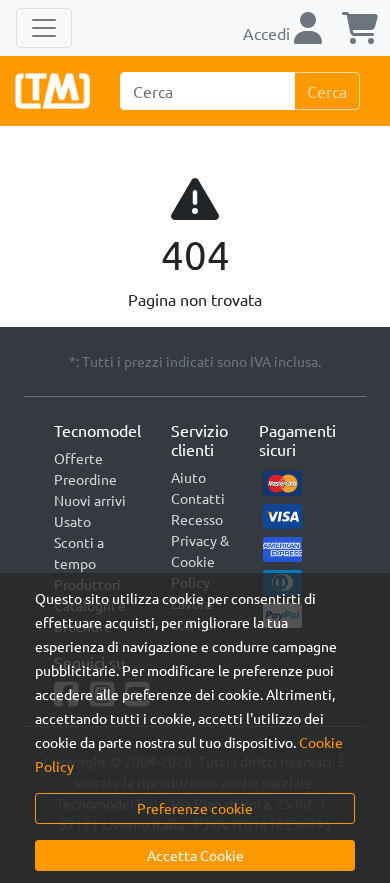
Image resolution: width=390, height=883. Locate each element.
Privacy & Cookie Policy (200, 561)
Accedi (268, 33)
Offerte (78, 458)
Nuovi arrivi (90, 500)
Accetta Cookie (195, 855)
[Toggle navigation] (44, 28)
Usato (72, 521)
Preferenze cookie (195, 808)
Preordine (85, 479)
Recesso (197, 519)
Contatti (198, 498)
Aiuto (188, 477)
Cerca (327, 91)
